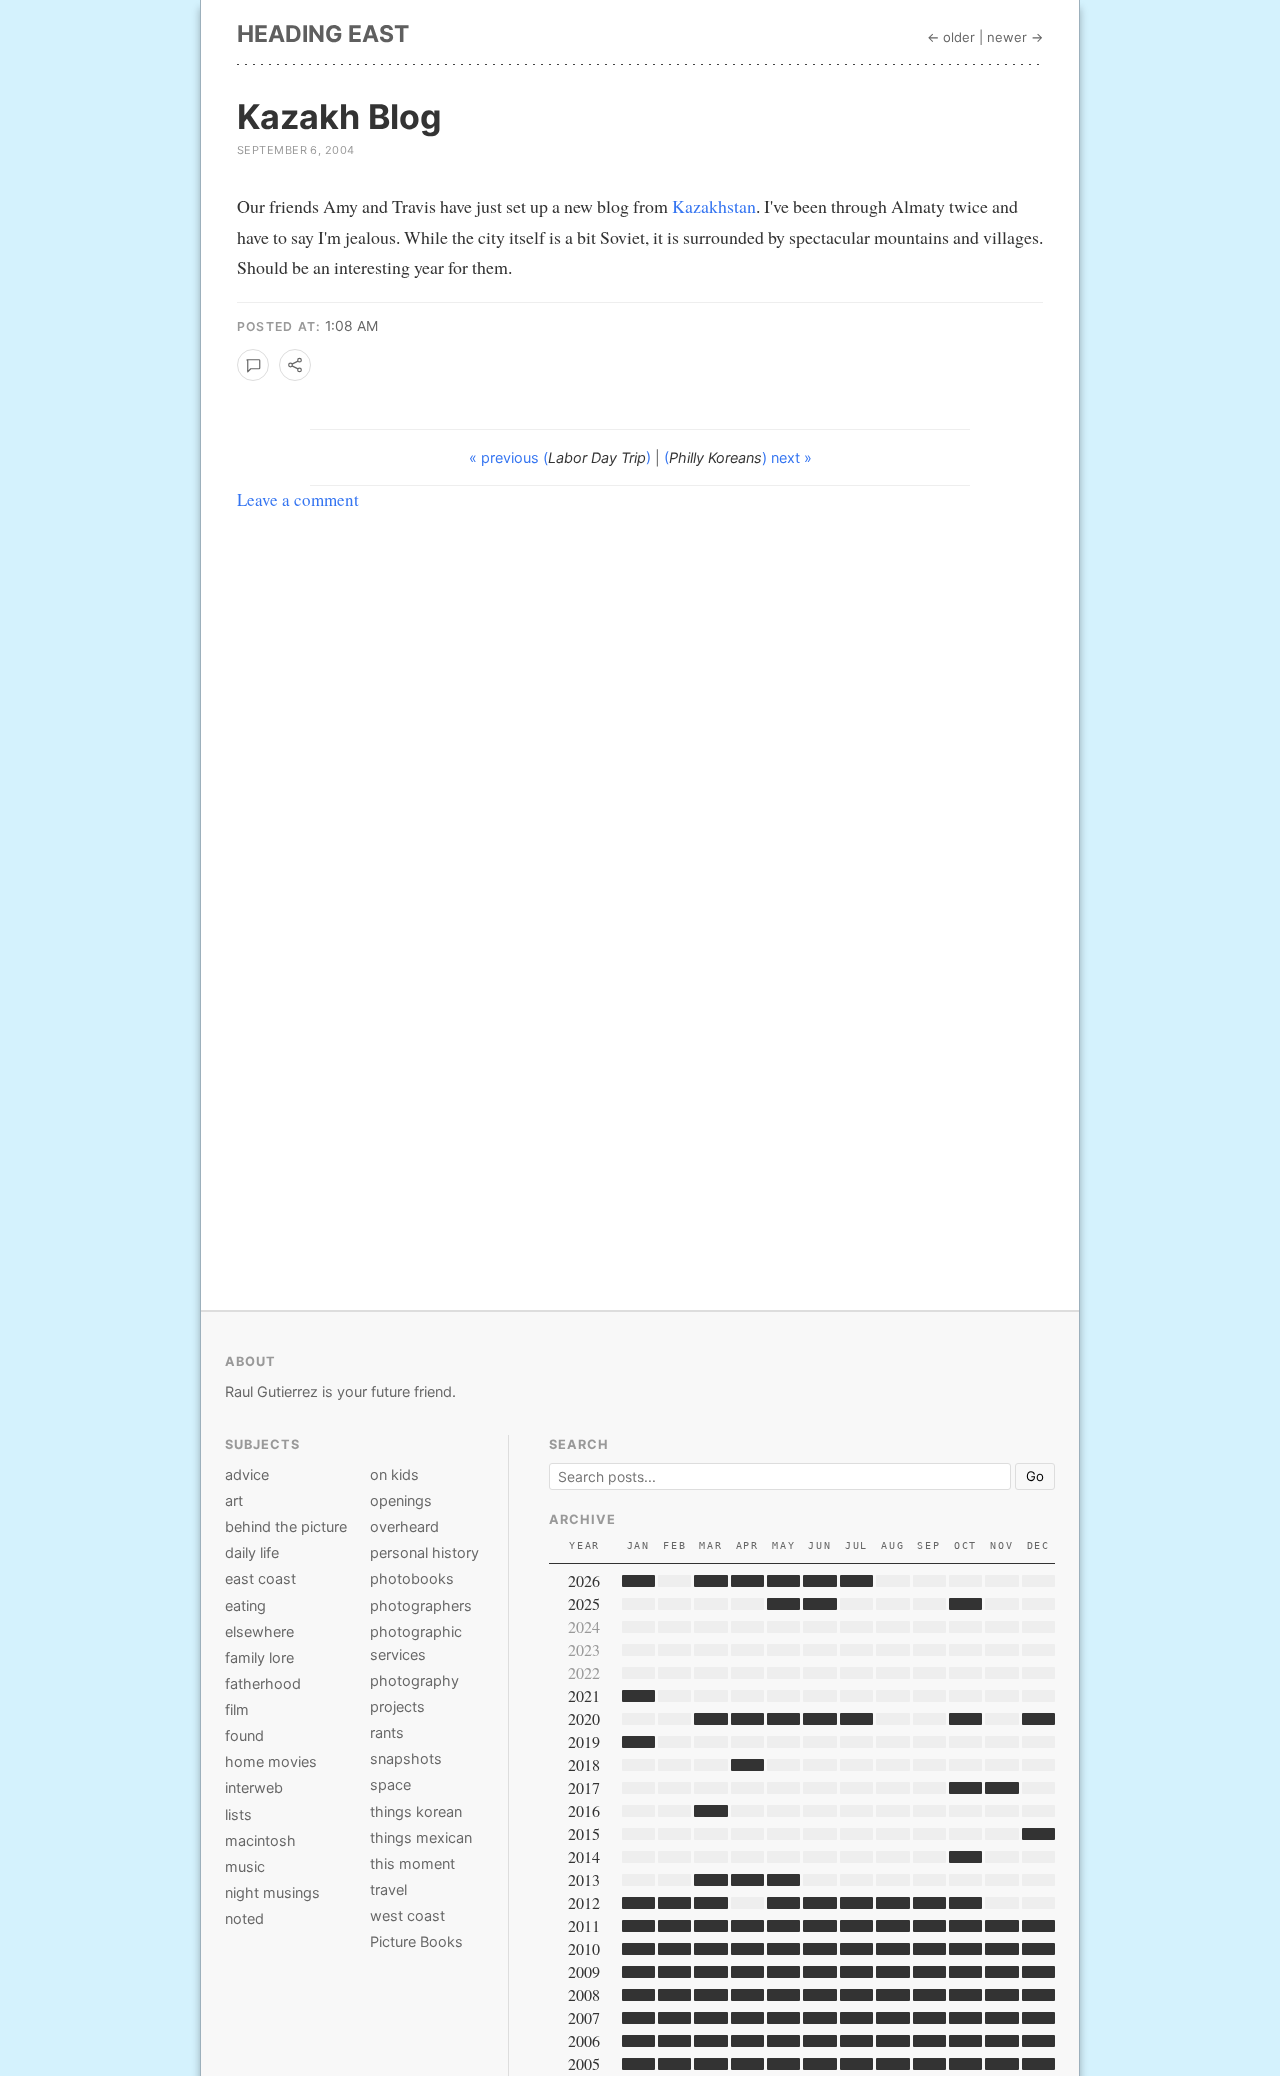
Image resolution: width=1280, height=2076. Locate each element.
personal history (424, 1552)
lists (238, 1814)
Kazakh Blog (339, 116)
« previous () (562, 457)
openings (401, 1500)
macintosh (260, 1840)
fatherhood (263, 1683)
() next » (738, 457)
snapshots (406, 1758)
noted (244, 1918)
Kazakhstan (714, 206)
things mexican (421, 1837)
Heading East (323, 34)
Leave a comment (298, 499)
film (237, 1709)
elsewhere (259, 1631)
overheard (404, 1526)
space (390, 1784)
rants (387, 1732)
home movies (271, 1761)
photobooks (412, 1578)
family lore (259, 1657)
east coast (260, 1578)
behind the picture (286, 1526)
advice (247, 1474)
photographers (421, 1605)
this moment (412, 1863)
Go (1035, 1476)
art (234, 1500)
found (244, 1735)
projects (397, 1706)
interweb (254, 1787)
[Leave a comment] (253, 365)
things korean (416, 1811)
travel (388, 1889)
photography (414, 1680)
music (245, 1866)
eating (245, 1605)
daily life (252, 1552)
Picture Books (416, 1941)
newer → (1015, 37)
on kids (394, 1474)
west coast (407, 1915)
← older (951, 37)
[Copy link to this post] (295, 365)
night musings (272, 1892)
